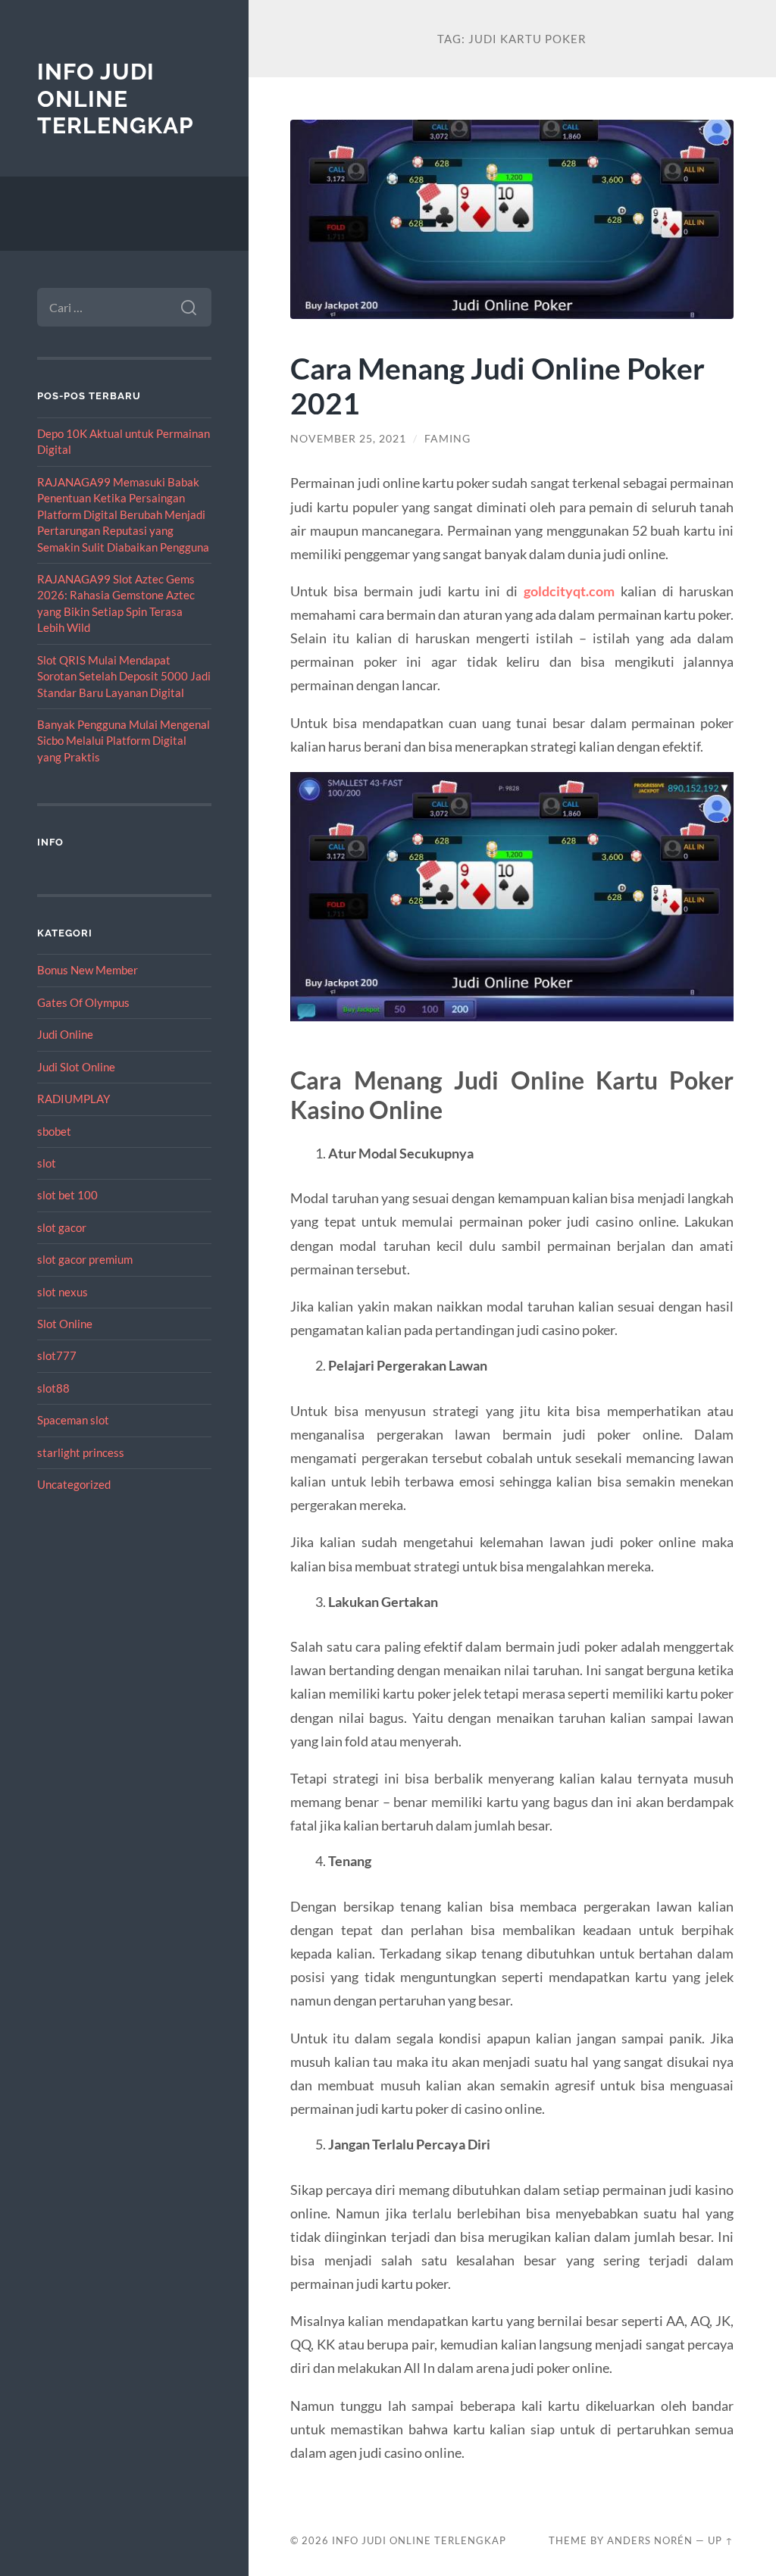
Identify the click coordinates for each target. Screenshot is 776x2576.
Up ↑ (721, 2540)
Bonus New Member (88, 970)
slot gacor (62, 1227)
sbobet (54, 1131)
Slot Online (65, 1324)
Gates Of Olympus (83, 1002)
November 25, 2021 (348, 439)
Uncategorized (74, 1484)
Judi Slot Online (76, 1067)
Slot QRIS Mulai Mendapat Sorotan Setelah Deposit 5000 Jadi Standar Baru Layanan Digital (124, 676)
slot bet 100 (67, 1195)
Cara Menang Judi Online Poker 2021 (498, 386)
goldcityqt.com (569, 591)
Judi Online (65, 1034)
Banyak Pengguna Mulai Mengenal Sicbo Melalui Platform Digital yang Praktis (124, 741)
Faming (447, 439)
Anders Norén (650, 2540)
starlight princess (81, 1452)
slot (47, 1163)
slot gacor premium (85, 1259)
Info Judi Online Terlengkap (116, 98)
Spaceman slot (73, 1420)
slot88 (53, 1388)
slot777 (57, 1355)
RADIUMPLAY (74, 1099)
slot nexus (63, 1292)
